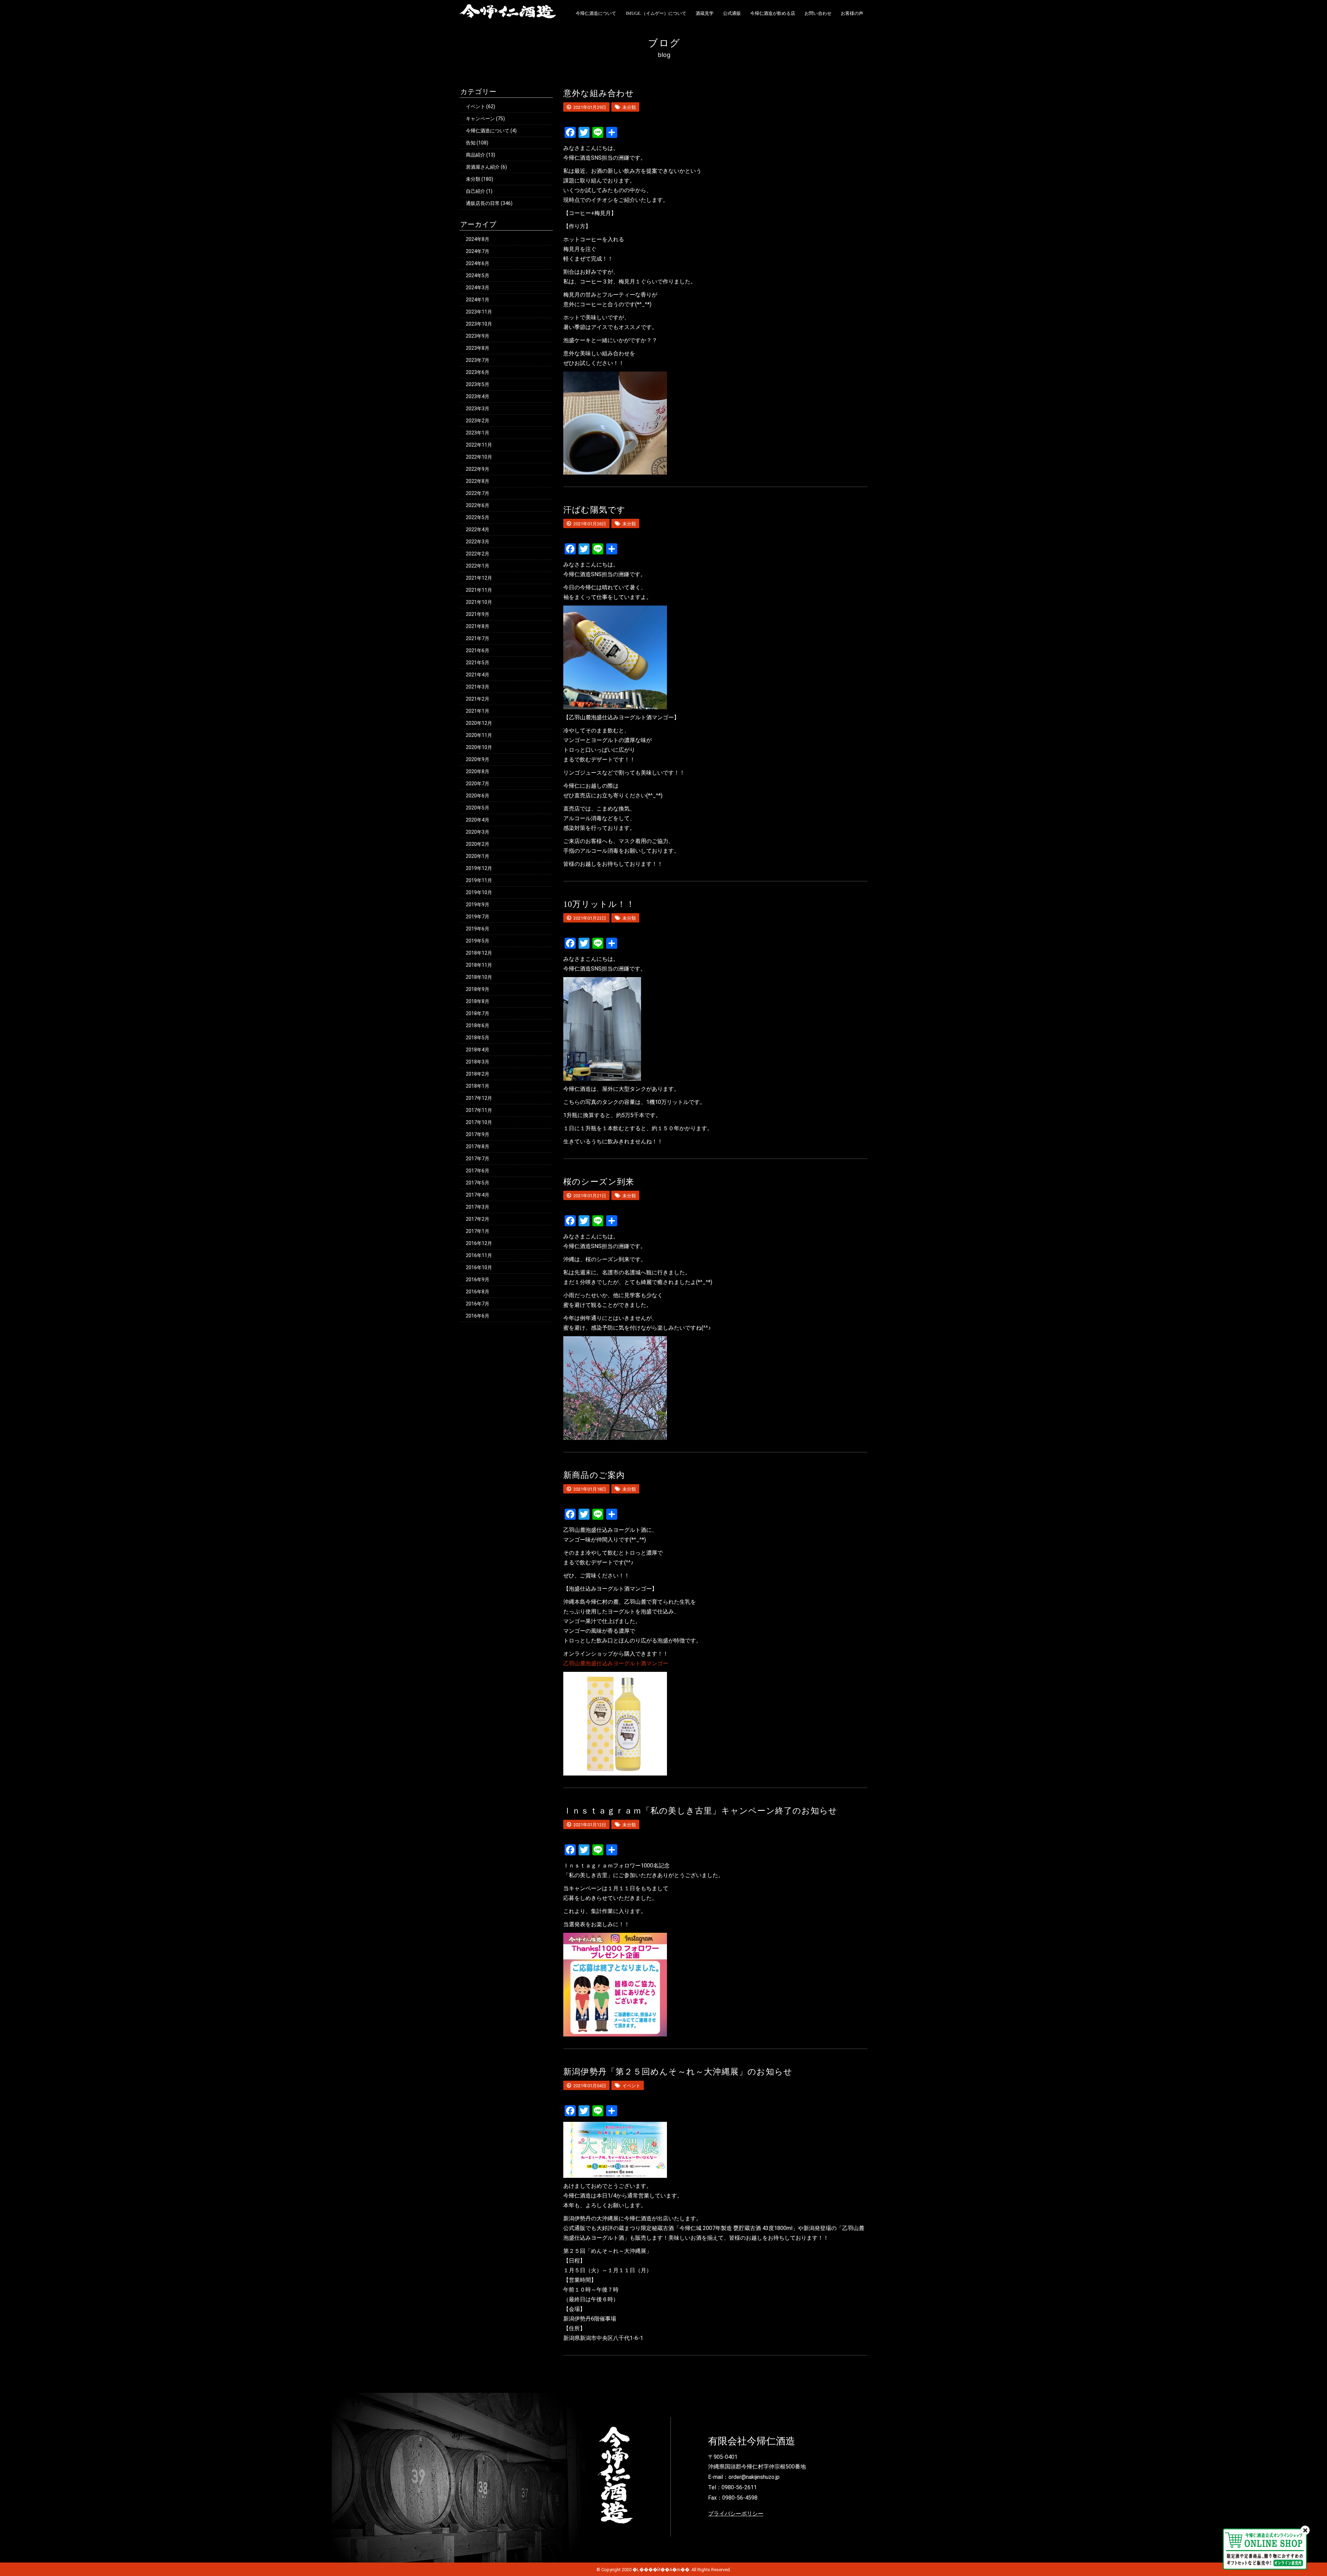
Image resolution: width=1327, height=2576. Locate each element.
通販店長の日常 (483, 203)
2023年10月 (479, 324)
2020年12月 (479, 723)
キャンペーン (480, 119)
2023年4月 (478, 396)
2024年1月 (478, 300)
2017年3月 (478, 1207)
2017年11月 (479, 1110)
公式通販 (732, 13)
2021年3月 (478, 687)
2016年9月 (478, 1280)
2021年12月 (479, 578)
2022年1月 (478, 566)
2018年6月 (478, 1025)
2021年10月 (479, 602)
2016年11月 (479, 1255)
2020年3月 (478, 832)
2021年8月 (478, 626)
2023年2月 (478, 421)
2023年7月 (478, 360)
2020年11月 (479, 735)
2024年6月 (478, 263)
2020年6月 (478, 796)
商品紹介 (476, 155)
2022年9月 (478, 469)
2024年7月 (478, 251)
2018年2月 (478, 1074)
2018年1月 (478, 1086)
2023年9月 (478, 336)
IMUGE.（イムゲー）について (656, 13)
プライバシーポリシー (736, 2514)
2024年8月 (478, 239)
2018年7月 (478, 1013)
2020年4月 (478, 820)
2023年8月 (478, 348)
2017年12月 (479, 1098)
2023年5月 (478, 384)
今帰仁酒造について (596, 13)
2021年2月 (478, 699)
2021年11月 (479, 590)
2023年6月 (478, 372)
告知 (471, 143)
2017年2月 (478, 1219)
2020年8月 (478, 771)
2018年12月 (479, 953)
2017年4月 (478, 1195)
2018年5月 (478, 1038)
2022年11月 (479, 445)
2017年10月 (479, 1122)
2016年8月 (478, 1292)
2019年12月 (479, 868)
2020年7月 (478, 784)
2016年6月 (478, 1316)
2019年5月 (478, 941)
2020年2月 (478, 844)
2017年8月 (478, 1146)
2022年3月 (478, 542)
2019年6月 (478, 929)
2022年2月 (478, 554)
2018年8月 (478, 1001)
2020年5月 (478, 808)
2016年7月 (478, 1304)
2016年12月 (479, 1243)
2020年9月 (478, 759)
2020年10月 (479, 747)
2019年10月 (479, 892)
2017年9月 (478, 1134)
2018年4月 (478, 1050)
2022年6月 (478, 505)
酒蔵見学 (705, 13)
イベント (476, 106)
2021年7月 (478, 638)
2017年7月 (478, 1159)
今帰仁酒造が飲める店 (773, 13)
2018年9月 (478, 989)
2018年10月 (479, 977)
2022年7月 (478, 493)
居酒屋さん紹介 (483, 167)
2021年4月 (478, 675)
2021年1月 (478, 711)
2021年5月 (478, 663)
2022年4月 (478, 530)
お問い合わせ (818, 13)
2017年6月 (478, 1171)
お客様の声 (852, 13)
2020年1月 (478, 856)
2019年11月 (479, 880)
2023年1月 (478, 433)
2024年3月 (478, 288)
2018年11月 (479, 965)
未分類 (473, 179)
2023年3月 (478, 409)
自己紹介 (476, 191)
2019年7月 (478, 917)
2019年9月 (478, 905)
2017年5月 (478, 1183)
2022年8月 (478, 481)
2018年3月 (478, 1062)
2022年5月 (478, 517)
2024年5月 (478, 275)
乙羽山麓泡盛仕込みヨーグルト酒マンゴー (616, 1663)
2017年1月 (478, 1231)
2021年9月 (478, 614)
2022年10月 (479, 457)
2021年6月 (478, 650)
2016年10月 (479, 1267)
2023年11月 (479, 312)
